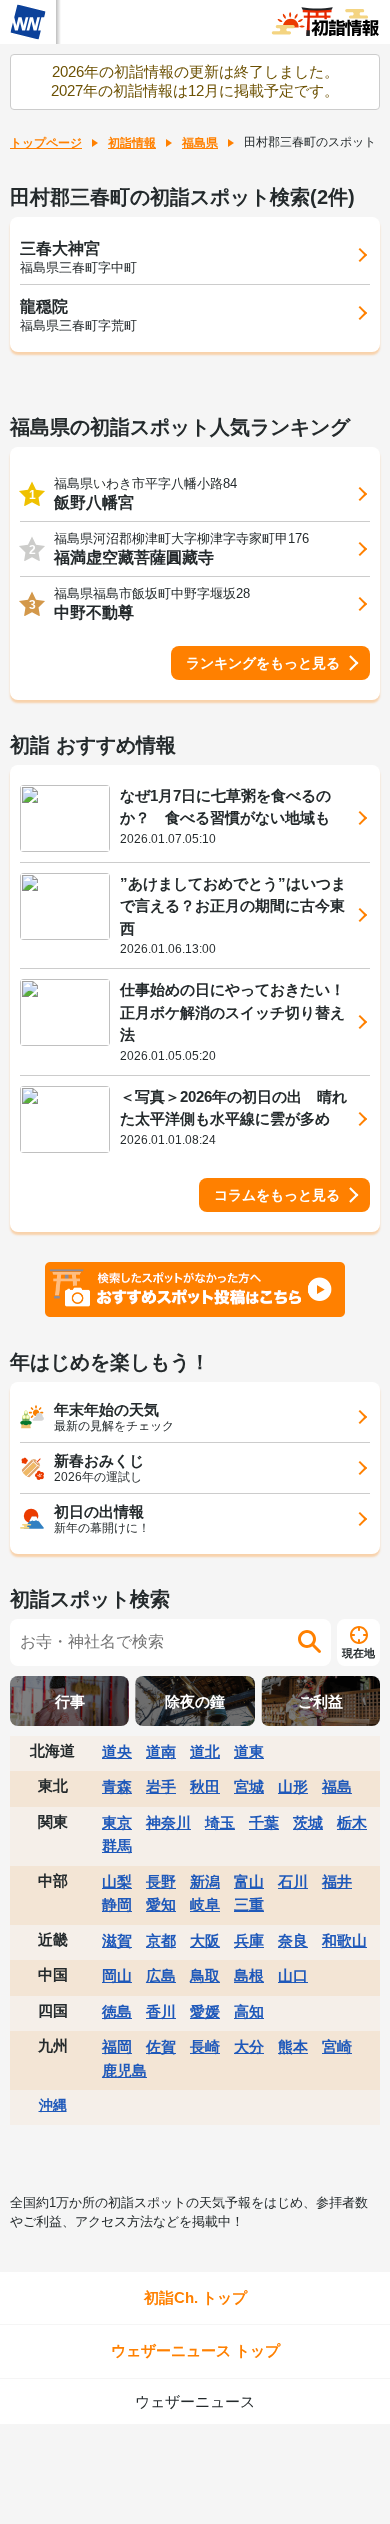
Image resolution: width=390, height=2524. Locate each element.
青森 (117, 1786)
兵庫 (249, 1940)
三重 (249, 1904)
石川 (293, 1881)
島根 (249, 1975)
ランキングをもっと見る (263, 663)
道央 (117, 1751)
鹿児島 (124, 2070)
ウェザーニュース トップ (195, 2350)
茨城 (308, 1822)
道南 (161, 1751)
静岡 (117, 1904)
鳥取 (205, 1975)
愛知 (161, 1904)
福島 (337, 1786)
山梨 (117, 1881)
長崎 (205, 2046)
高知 (249, 2011)
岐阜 (205, 1904)
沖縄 (53, 2105)
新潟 (205, 1881)
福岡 (117, 2046)
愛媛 (205, 2011)
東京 (117, 1822)
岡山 (117, 1975)
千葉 (264, 1822)
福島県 (200, 143)
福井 (337, 1881)
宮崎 (337, 2046)
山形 (293, 1786)
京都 (161, 1940)
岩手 (161, 1786)
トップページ (46, 143)
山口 (293, 1975)
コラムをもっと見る (277, 1195)
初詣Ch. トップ (195, 2297)
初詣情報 (132, 143)
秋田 (205, 1786)
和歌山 (344, 1940)
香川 (161, 2011)
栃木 (352, 1822)
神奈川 (168, 1822)
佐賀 (161, 2046)
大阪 (205, 1940)
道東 (249, 1751)
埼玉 (220, 1822)
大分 (249, 2046)
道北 (205, 1751)
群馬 (117, 1845)
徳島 (117, 2011)
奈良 (293, 1940)
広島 (161, 1975)
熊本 (293, 2046)
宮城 (249, 1786)
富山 (249, 1881)
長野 (161, 1881)
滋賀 (117, 1940)
